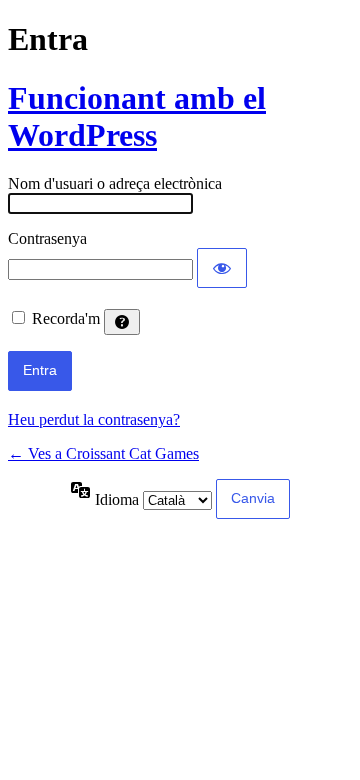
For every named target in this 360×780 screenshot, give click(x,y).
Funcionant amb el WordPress (137, 116)
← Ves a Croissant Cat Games (103, 453)
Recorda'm (66, 318)
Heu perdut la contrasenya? (94, 419)
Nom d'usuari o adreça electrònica (115, 183)
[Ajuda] (122, 322)
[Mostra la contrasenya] (222, 268)
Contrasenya (47, 238)
